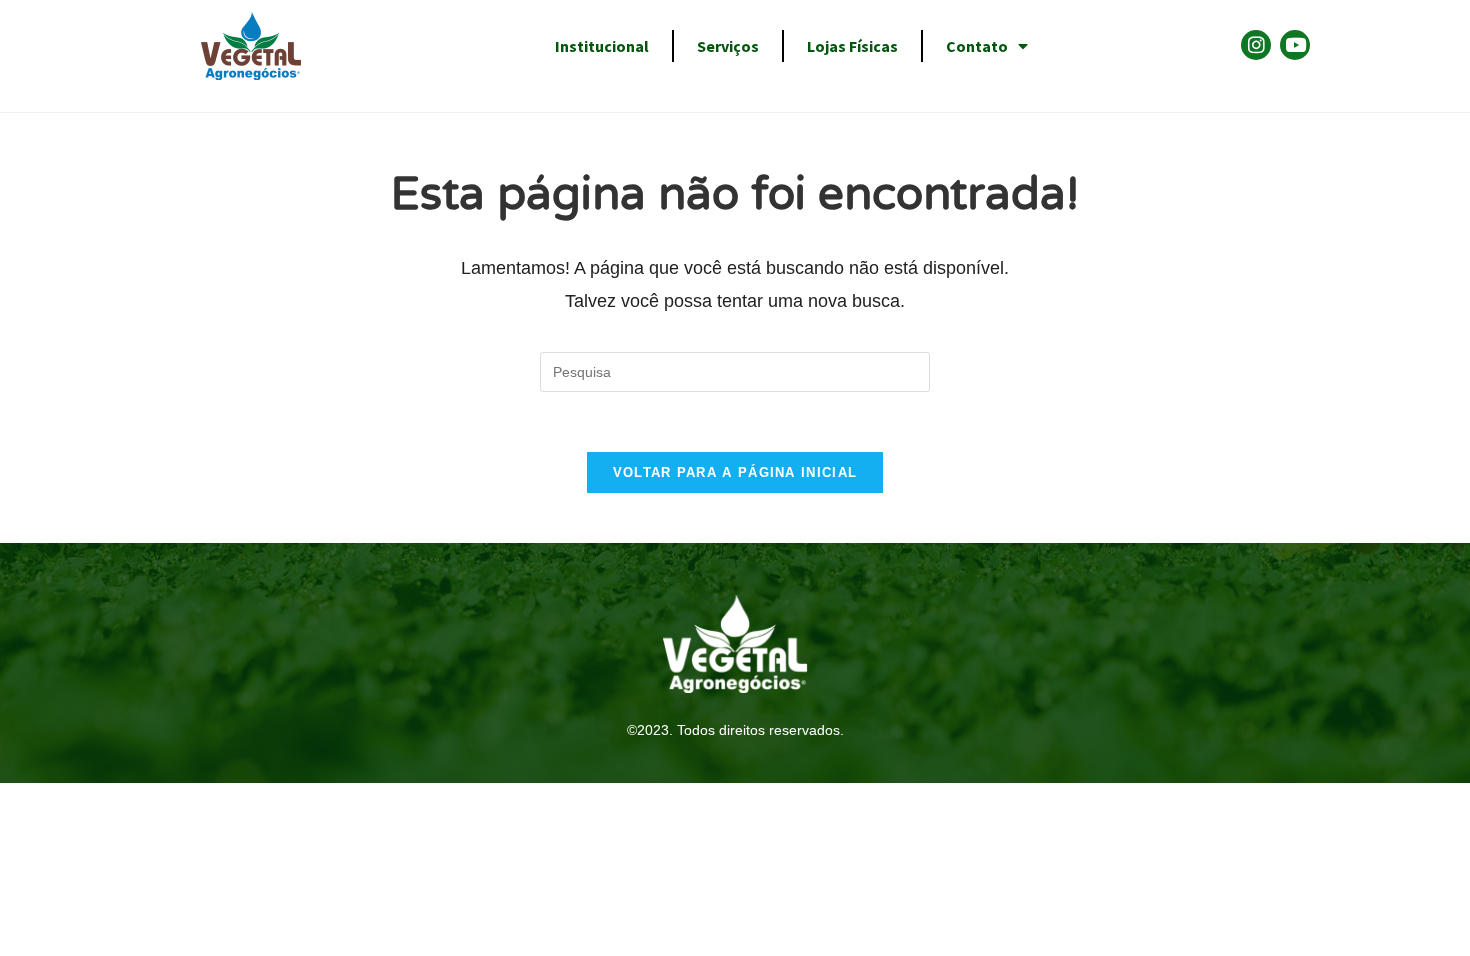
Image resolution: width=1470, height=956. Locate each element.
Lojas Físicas (852, 46)
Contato (977, 46)
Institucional (602, 46)
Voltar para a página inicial (735, 472)
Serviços (728, 46)
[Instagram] (1256, 45)
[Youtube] (1295, 45)
